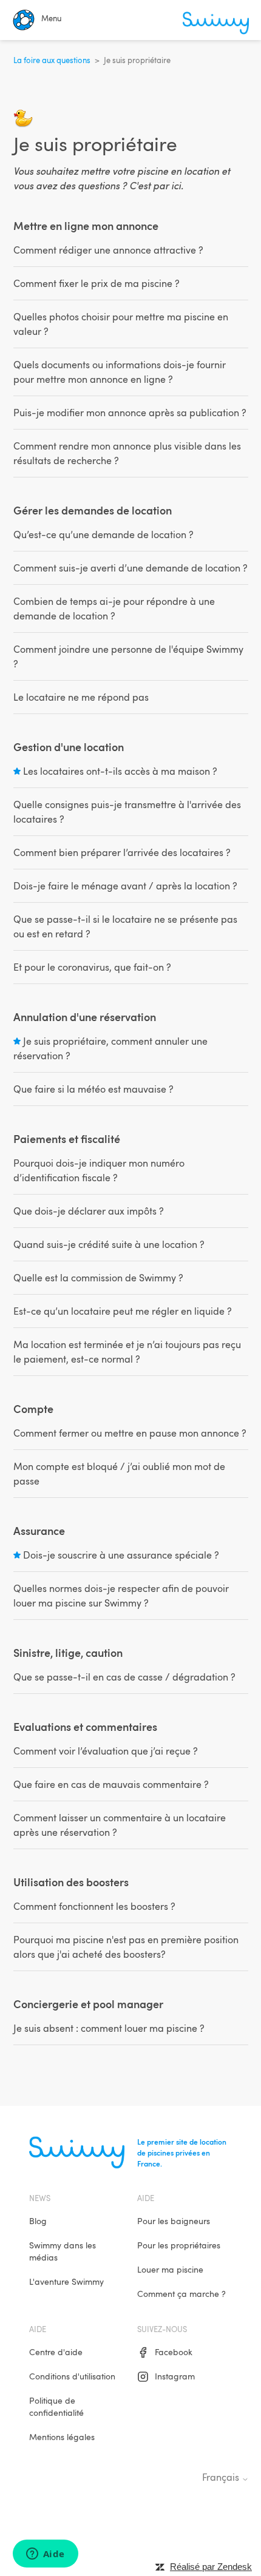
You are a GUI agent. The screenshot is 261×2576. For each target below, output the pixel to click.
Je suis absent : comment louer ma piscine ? (109, 2028)
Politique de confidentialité (56, 2406)
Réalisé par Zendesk (211, 2567)
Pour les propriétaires (179, 2245)
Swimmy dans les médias (63, 2251)
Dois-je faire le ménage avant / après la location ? (125, 886)
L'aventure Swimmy (66, 2281)
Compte (33, 1408)
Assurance (39, 1530)
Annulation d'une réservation (85, 1017)
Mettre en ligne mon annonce (86, 225)
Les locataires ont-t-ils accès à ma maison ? (120, 771)
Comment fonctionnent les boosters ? (94, 1906)
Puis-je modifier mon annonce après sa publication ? (130, 413)
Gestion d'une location (69, 747)
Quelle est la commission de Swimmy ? (98, 1278)
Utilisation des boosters (71, 1882)
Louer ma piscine (170, 2269)
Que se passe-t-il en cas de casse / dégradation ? (124, 1677)
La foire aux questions (52, 60)
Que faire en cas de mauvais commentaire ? (111, 1784)
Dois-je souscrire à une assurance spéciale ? (121, 1555)
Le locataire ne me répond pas (81, 697)
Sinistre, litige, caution (68, 1652)
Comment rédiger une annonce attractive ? (108, 250)
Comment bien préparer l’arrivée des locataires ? (122, 852)
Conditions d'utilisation (72, 2376)
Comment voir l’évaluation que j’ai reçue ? (106, 1751)
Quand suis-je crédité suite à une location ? (109, 1244)
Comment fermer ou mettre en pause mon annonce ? (130, 1433)
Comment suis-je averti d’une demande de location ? (130, 568)
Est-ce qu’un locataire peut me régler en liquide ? (123, 1311)
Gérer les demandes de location (93, 510)
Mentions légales (62, 2437)
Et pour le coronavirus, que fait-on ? (92, 967)
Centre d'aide (56, 2352)
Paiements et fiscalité (67, 1138)
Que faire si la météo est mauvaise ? (93, 1089)
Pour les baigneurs (174, 2221)
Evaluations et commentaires (85, 1726)
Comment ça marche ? (181, 2294)
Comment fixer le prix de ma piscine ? (97, 283)
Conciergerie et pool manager (88, 2004)
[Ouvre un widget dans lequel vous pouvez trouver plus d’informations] (45, 2555)
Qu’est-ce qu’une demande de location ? (103, 534)
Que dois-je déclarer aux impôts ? (89, 1211)
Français (222, 2477)
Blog (38, 2221)
